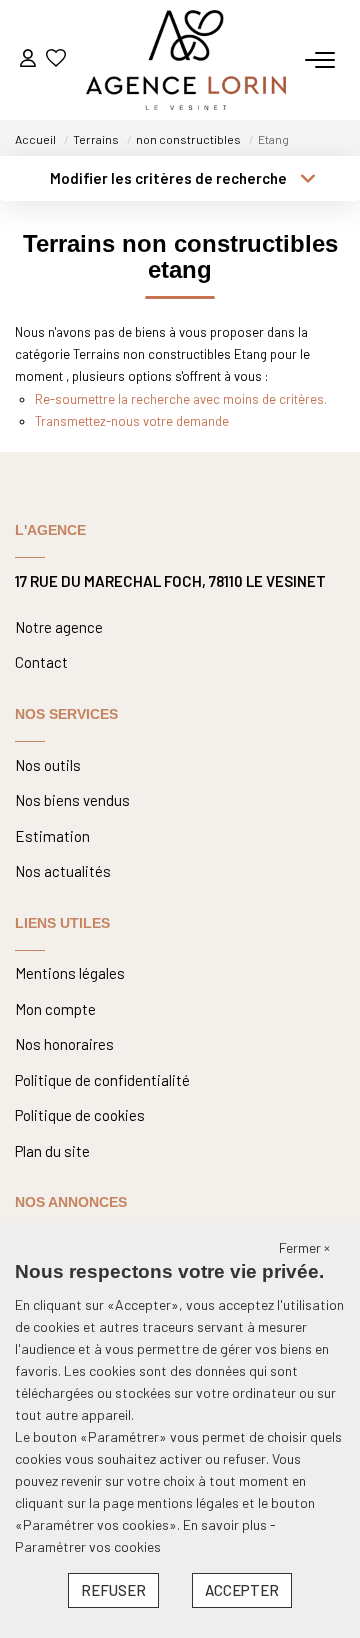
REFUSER (113, 1590)
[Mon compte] (28, 59)
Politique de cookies (80, 1115)
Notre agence (59, 627)
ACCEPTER (242, 1590)
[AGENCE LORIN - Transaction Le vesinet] (186, 60)
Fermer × (304, 1247)
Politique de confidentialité (102, 1080)
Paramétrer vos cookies (88, 1546)
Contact (41, 662)
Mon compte (55, 1009)
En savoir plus (226, 1524)
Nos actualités (63, 871)
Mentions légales (70, 973)
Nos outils (48, 765)
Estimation (52, 836)
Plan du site (52, 1151)
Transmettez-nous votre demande (132, 421)
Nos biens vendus (72, 800)
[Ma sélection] (56, 59)
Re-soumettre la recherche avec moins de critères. (181, 399)
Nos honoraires (64, 1044)
